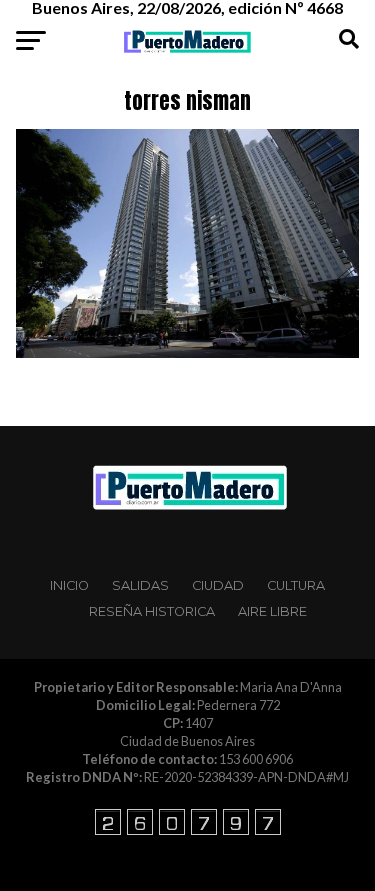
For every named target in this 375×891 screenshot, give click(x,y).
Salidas (140, 585)
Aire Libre (272, 611)
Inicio (69, 585)
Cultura (296, 585)
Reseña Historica (152, 611)
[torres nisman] (188, 352)
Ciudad (218, 585)
